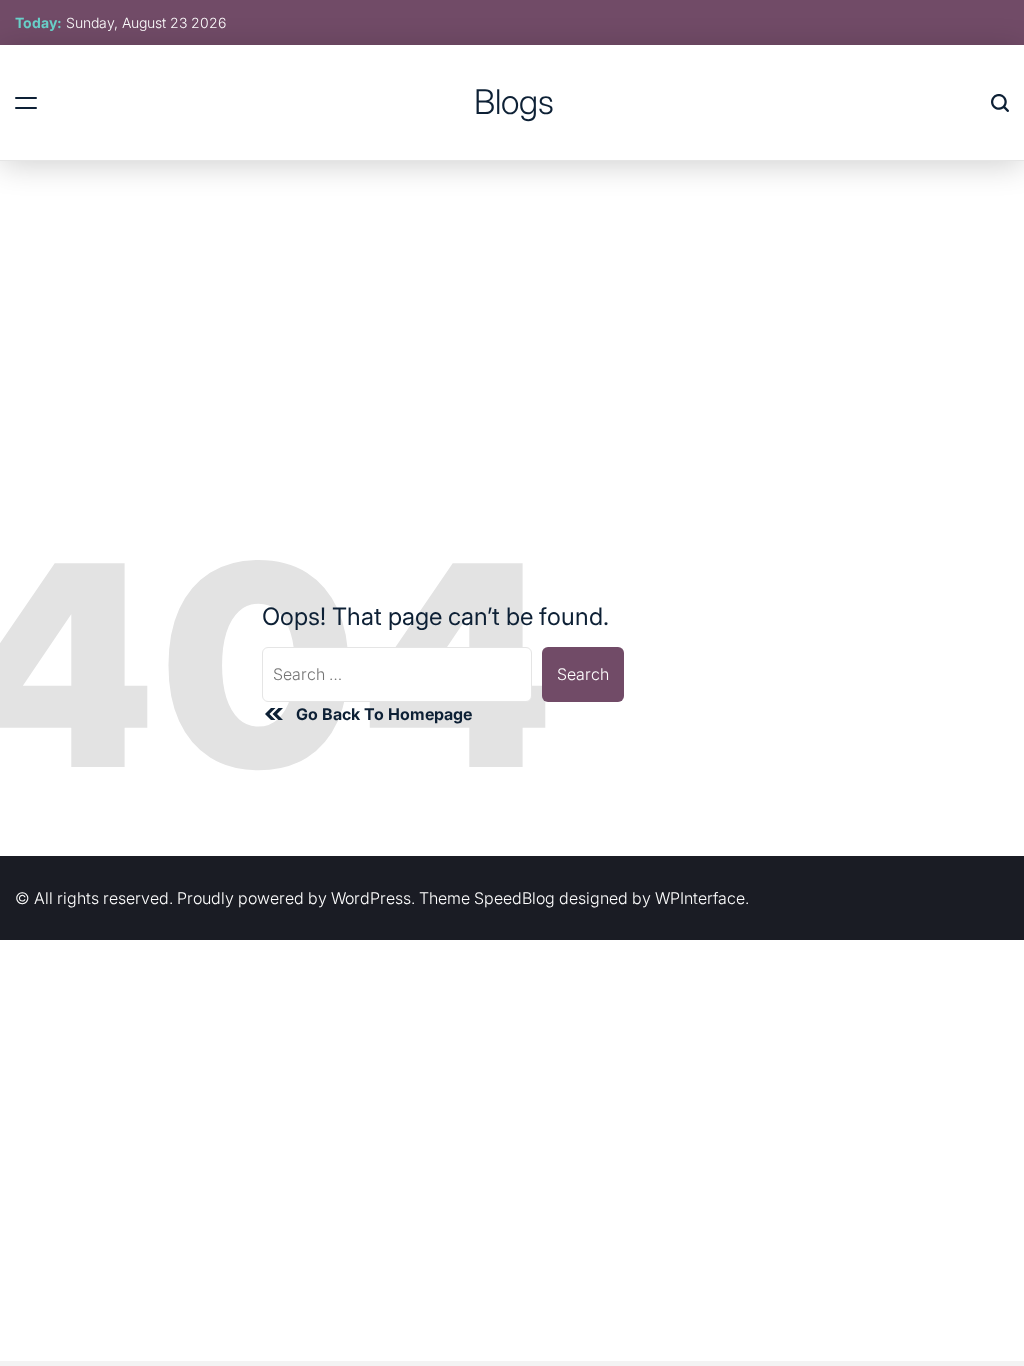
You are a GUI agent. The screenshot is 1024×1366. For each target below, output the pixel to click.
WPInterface (700, 898)
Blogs (514, 102)
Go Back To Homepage (384, 714)
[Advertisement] (512, 311)
